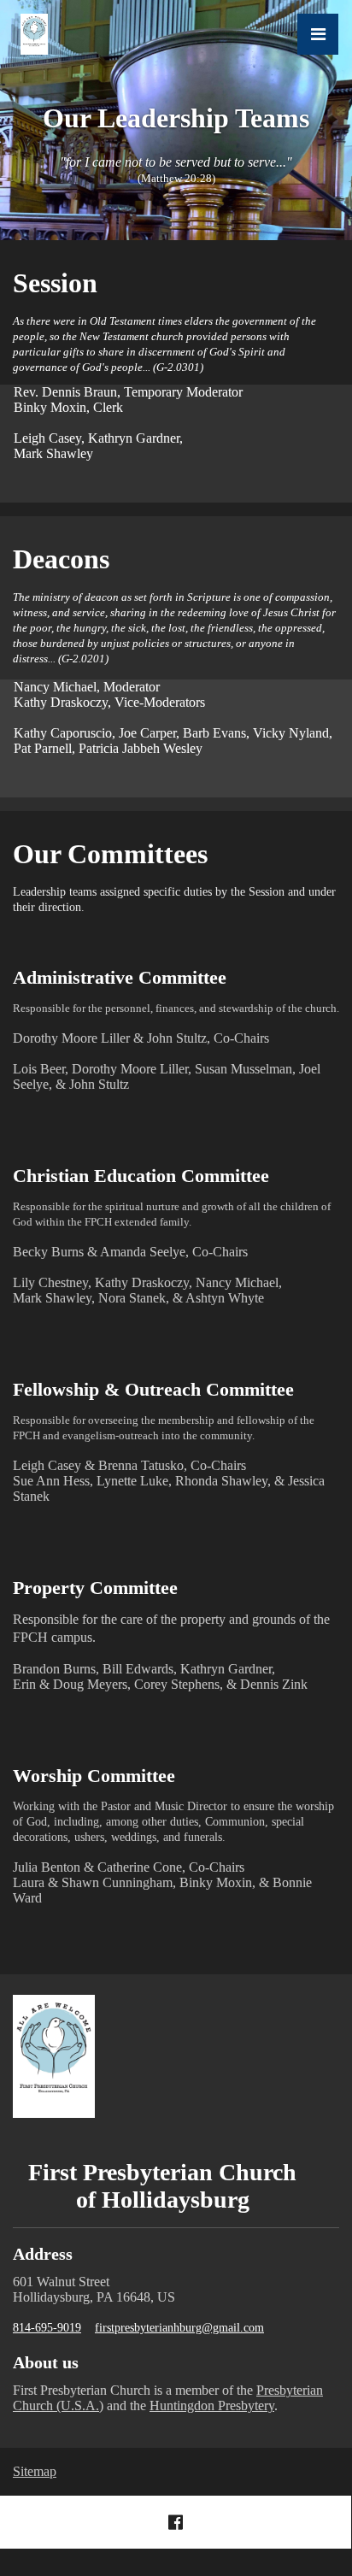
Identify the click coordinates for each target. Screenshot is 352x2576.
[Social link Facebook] (176, 2522)
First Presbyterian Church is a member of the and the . (168, 2398)
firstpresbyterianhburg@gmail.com (179, 2328)
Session (55, 283)
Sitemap (35, 2471)
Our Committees (110, 854)
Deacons (61, 559)
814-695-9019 (47, 2328)
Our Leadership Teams (176, 118)
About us (46, 2362)
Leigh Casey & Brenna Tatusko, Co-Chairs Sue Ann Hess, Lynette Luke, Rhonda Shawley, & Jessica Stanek (169, 1459)
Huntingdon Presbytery (212, 2405)
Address (43, 2254)
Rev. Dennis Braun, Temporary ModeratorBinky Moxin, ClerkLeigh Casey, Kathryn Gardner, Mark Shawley (128, 423)
